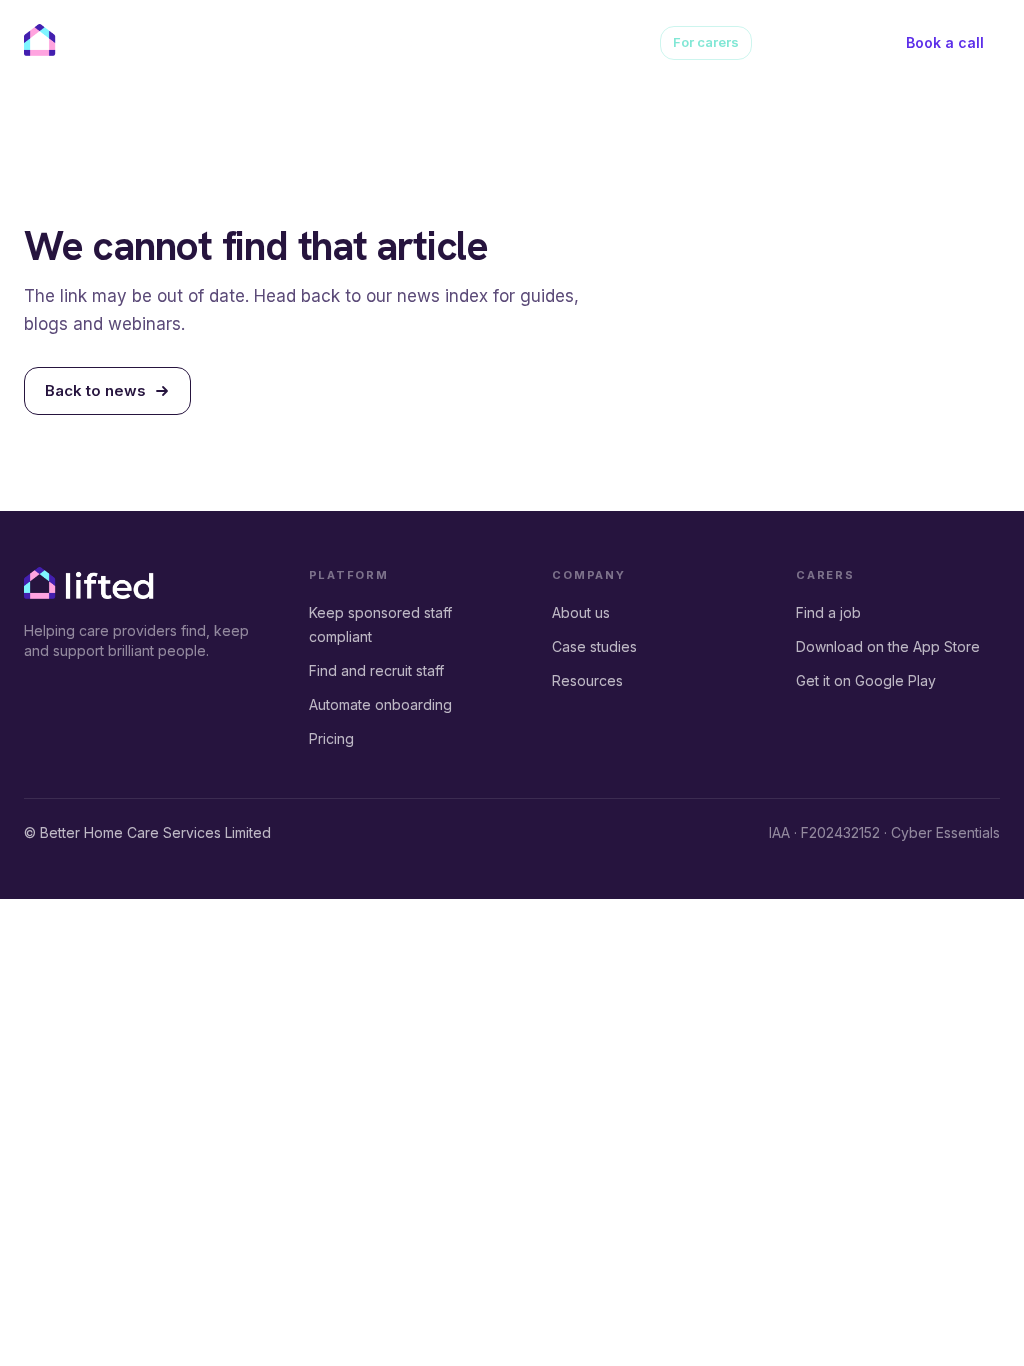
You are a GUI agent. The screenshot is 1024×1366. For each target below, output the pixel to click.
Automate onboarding (380, 704)
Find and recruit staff (376, 670)
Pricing (355, 42)
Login (861, 42)
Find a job (828, 612)
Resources (606, 42)
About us (424, 42)
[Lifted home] (89, 40)
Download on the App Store (888, 646)
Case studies (512, 42)
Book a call (945, 42)
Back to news (95, 390)
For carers (706, 42)
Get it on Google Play (866, 680)
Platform (272, 42)
